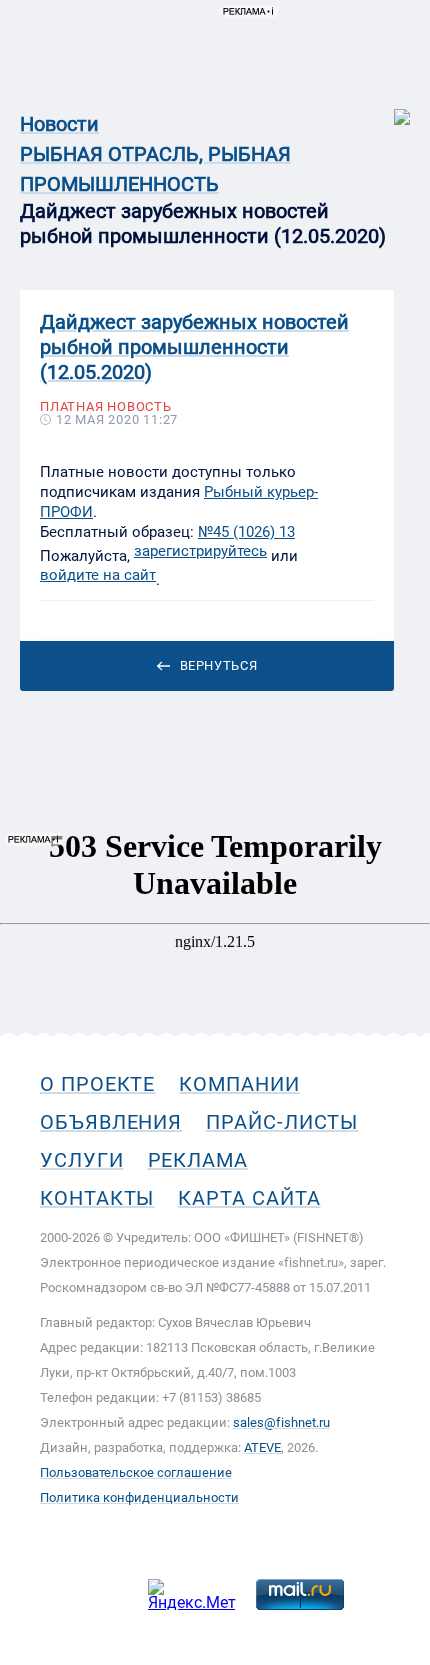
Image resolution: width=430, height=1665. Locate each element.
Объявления (111, 1122)
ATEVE (262, 1447)
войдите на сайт (98, 575)
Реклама (198, 1160)
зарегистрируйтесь (200, 551)
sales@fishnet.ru (281, 1422)
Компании (239, 1084)
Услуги (82, 1160)
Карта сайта (249, 1198)
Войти (388, 106)
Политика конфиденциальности (139, 1497)
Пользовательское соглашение (136, 1472)
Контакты (97, 1198)
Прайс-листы (282, 1122)
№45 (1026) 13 (246, 532)
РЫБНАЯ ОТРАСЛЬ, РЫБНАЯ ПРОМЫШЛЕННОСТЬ (155, 169)
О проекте (97, 1084)
